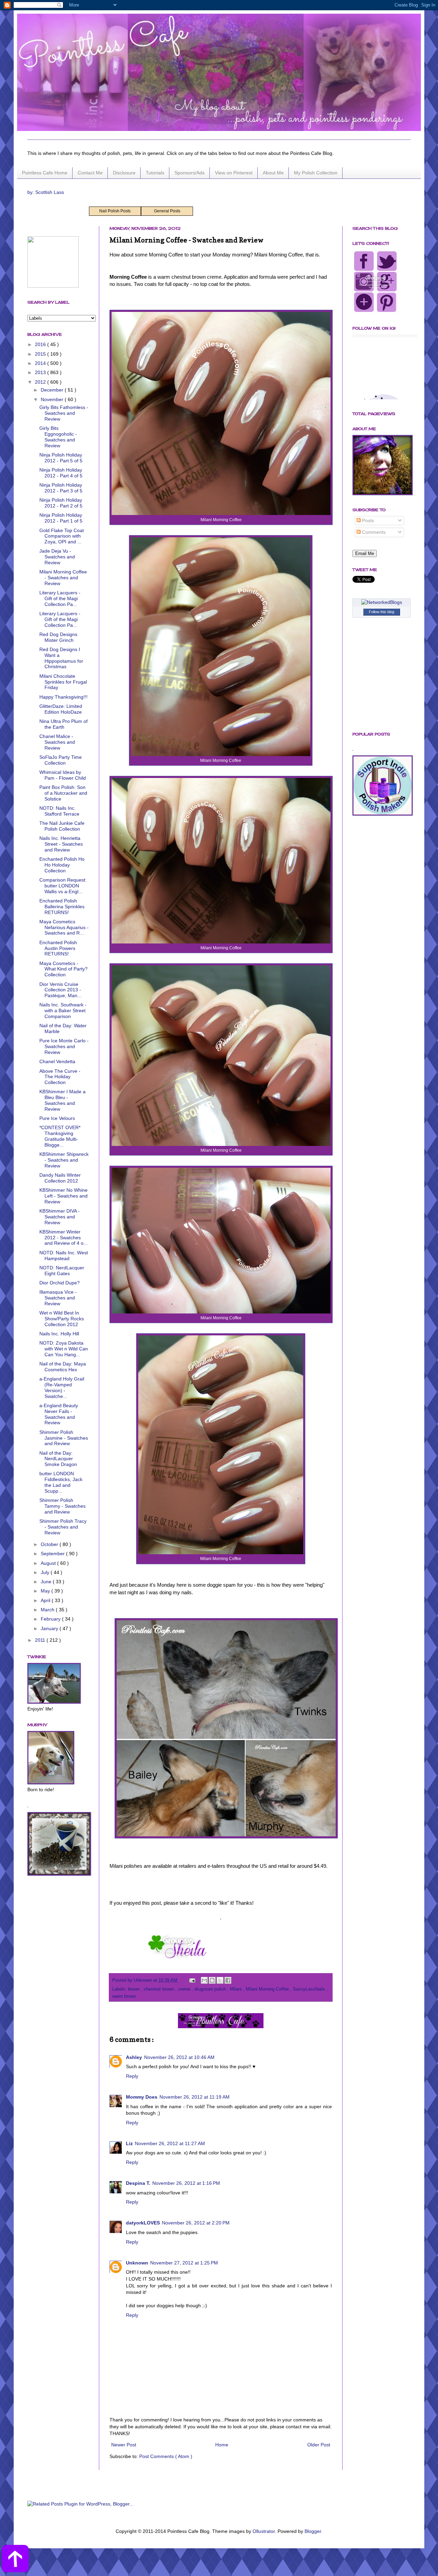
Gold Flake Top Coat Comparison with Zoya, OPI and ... (62, 536)
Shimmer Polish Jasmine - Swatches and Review (64, 1438)
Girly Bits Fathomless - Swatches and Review (64, 413)
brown (134, 1989)
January (50, 1628)
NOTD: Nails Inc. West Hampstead (64, 1256)
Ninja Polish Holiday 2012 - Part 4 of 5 (61, 473)
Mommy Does (142, 2097)
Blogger (313, 2531)
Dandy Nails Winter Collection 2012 (60, 1178)
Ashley (134, 2057)
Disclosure (124, 173)
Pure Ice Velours (57, 1118)
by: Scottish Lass (46, 192)
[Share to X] (220, 1980)
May (46, 1591)
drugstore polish (211, 1989)
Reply (132, 2076)
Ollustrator (264, 2531)
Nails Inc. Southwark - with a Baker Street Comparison (63, 1010)
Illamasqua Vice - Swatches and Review (58, 1298)
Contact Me (90, 173)
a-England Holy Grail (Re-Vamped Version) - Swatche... (62, 1387)
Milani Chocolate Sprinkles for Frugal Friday (63, 682)
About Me (273, 173)
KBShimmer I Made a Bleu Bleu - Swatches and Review (62, 1100)
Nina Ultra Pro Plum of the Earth (63, 724)
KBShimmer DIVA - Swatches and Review (60, 1217)
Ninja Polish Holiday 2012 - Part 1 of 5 (61, 518)
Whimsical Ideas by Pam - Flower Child (63, 775)
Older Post (319, 2445)
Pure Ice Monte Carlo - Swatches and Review (64, 1046)
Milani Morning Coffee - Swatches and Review (63, 578)
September (53, 1554)
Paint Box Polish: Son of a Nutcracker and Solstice (63, 793)
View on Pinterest (234, 173)
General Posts (167, 211)
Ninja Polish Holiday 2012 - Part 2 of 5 (61, 503)
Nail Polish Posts (115, 211)
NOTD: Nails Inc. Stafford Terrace (59, 811)
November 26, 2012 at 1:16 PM (186, 2183)
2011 (41, 1640)
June (47, 1582)
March (48, 1610)
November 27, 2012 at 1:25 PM (184, 2263)
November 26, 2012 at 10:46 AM (179, 2057)
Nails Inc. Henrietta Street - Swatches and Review (61, 844)
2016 (41, 344)
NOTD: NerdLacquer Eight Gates (62, 1271)
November (53, 399)
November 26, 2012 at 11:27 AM (170, 2143)
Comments (373, 532)
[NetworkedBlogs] (382, 602)
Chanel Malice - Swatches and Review (57, 742)
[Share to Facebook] (228, 1980)
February (51, 1619)
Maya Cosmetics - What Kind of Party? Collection (63, 969)
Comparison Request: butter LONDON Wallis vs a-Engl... (63, 886)
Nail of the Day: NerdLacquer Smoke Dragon (58, 1459)
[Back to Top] (15, 2560)
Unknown (137, 2263)
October (50, 1544)
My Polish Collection (316, 173)
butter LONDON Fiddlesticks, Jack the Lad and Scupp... (61, 1482)
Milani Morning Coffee (268, 1989)
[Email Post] (192, 1980)
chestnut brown (159, 1989)
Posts (367, 520)
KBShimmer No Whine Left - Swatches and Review (63, 1196)
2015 (41, 354)
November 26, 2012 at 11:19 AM (195, 2097)
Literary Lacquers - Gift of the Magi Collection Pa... (60, 598)
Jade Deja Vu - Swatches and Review (57, 557)
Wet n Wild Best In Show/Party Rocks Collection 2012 (62, 1319)
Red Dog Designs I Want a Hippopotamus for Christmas (61, 658)
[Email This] (204, 1980)
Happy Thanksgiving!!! (63, 697)
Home (222, 2445)
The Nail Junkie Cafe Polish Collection (62, 826)
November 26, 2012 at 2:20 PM (196, 2223)
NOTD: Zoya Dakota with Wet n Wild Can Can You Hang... (64, 1349)
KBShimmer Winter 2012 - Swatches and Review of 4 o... (63, 1238)
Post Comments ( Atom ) (166, 2456)
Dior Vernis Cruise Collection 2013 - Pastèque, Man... (60, 990)
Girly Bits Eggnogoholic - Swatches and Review (58, 437)
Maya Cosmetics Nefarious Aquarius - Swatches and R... (64, 927)
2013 (41, 372)
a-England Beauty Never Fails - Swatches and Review (59, 1414)
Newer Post (124, 2445)
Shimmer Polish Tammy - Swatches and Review (62, 1506)
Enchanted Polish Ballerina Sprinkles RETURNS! (62, 907)
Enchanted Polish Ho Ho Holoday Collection (62, 865)
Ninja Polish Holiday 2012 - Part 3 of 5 (61, 488)
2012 (41, 382)
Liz (129, 2143)
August (49, 1563)
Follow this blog (382, 612)
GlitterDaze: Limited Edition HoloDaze (61, 709)
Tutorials (155, 173)
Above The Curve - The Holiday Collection (60, 1077)
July (46, 1572)
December (53, 390)
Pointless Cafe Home (45, 173)
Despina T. (138, 2183)
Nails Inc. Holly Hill (59, 1334)
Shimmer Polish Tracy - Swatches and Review (63, 1527)
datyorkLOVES (143, 2223)
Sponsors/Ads (190, 173)
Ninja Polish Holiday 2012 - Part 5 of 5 (61, 458)
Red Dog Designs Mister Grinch (58, 637)
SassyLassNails (310, 1989)
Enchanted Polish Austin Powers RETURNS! (58, 948)
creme (185, 1989)
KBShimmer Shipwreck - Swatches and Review (64, 1160)
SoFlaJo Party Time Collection (61, 760)
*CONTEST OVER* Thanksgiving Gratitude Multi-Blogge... (60, 1136)
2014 (41, 363)
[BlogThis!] (212, 1980)
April (46, 1600)
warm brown (124, 1996)
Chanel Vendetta (57, 1061)
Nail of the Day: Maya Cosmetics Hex (63, 1367)
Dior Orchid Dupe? (60, 1283)
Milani (236, 1989)
